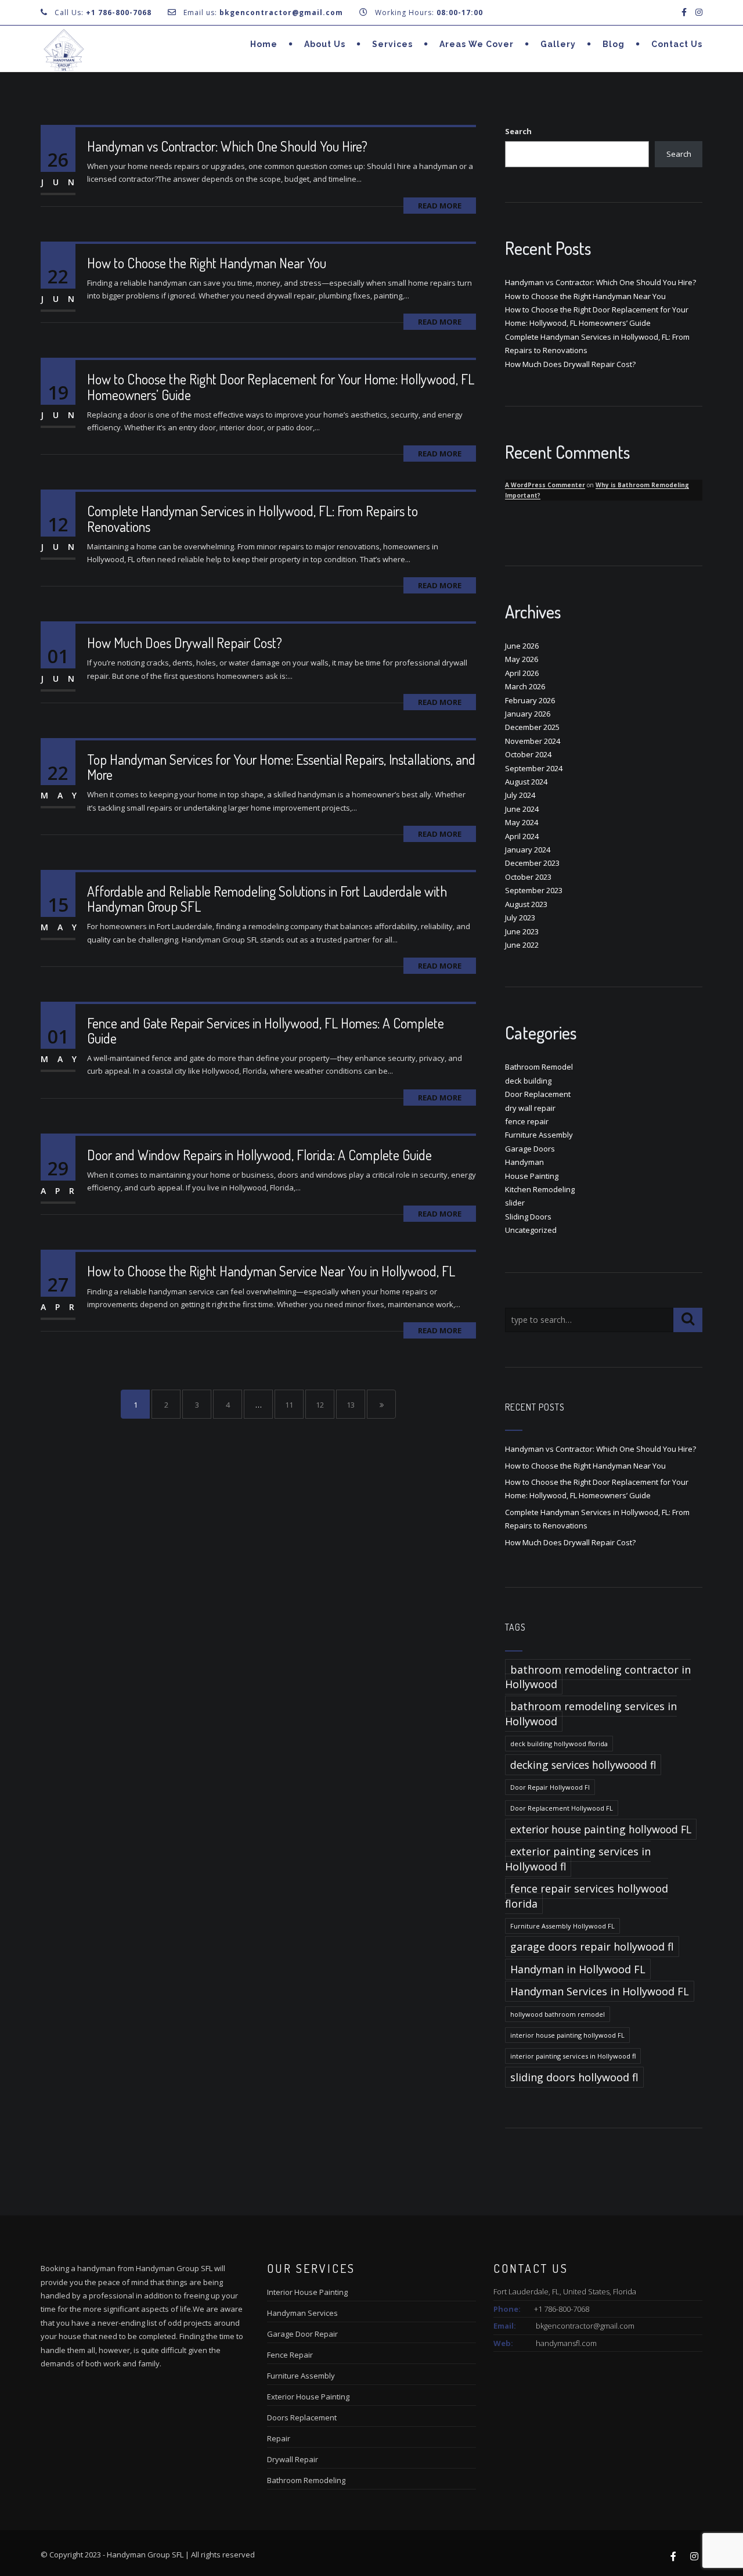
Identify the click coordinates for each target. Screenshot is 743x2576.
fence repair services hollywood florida (587, 1896)
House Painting (532, 1176)
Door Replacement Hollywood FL (562, 1808)
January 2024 (528, 850)
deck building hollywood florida (559, 1744)
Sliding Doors (528, 1217)
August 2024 (526, 782)
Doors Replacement (302, 2417)
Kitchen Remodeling (540, 1189)
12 (320, 1405)
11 (289, 1405)
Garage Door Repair (302, 2334)
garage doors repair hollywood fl (592, 1947)
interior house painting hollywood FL (567, 2035)
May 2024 (522, 822)
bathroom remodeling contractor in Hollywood (598, 1677)
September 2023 (534, 890)
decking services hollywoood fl (583, 1765)
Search (518, 131)
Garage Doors (530, 1149)
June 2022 (522, 945)
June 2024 (522, 809)
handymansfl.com (566, 2343)
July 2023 (520, 918)
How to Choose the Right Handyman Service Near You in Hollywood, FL (271, 1271)
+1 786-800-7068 (119, 12)
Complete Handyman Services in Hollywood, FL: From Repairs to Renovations (253, 518)
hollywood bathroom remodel (558, 2014)
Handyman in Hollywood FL (578, 1969)
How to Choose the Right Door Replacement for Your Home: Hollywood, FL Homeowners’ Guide (281, 386)
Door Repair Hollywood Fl (550, 1787)
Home (264, 44)
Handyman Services (302, 2313)
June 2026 (522, 646)
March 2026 (525, 686)
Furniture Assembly (539, 1135)
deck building (528, 1081)
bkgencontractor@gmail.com (585, 2326)
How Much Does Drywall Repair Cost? (185, 643)
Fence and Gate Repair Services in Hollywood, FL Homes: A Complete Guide (266, 1030)
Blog (614, 44)
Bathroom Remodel (539, 1067)
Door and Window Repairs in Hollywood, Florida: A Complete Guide (259, 1155)
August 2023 (526, 904)
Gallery (558, 44)
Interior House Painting (307, 2292)
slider (515, 1203)
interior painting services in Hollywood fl (573, 2056)
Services (392, 44)
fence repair (527, 1121)
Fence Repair (290, 2355)
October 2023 (528, 877)
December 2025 (532, 727)
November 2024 (533, 741)
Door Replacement (538, 1094)
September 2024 (534, 768)
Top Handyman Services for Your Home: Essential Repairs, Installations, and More (281, 767)
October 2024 (528, 754)
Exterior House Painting (308, 2397)
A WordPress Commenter (545, 485)
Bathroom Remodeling (306, 2480)
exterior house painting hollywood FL (601, 1829)
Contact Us (677, 44)
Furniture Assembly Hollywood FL (562, 1926)
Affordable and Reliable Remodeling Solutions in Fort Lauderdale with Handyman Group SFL (267, 899)
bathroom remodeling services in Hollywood (591, 1713)
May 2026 (522, 659)
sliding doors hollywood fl (574, 2077)
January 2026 (528, 714)
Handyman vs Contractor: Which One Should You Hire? (227, 146)
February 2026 (530, 700)
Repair (279, 2438)
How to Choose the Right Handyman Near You (207, 263)
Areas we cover (477, 44)
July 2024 (520, 795)
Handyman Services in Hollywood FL (600, 1991)
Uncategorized (531, 1230)
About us (325, 44)
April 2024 (522, 836)
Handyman (524, 1162)
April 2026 (522, 673)
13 (351, 1405)
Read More (440, 206)
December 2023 (532, 863)
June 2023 (522, 931)
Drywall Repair (293, 2459)
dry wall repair (530, 1108)
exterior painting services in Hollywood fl (578, 1859)
